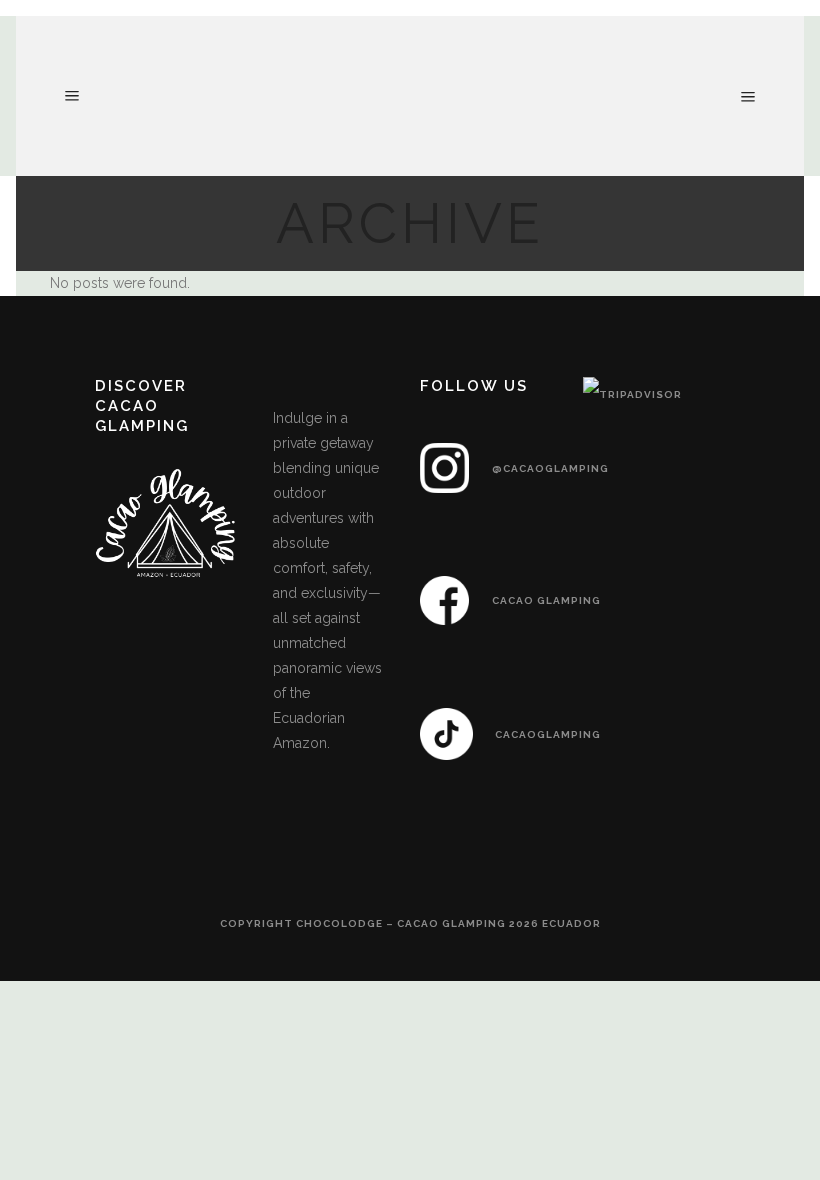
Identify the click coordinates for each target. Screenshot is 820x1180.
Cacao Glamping (546, 600)
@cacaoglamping (550, 468)
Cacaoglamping (548, 734)
